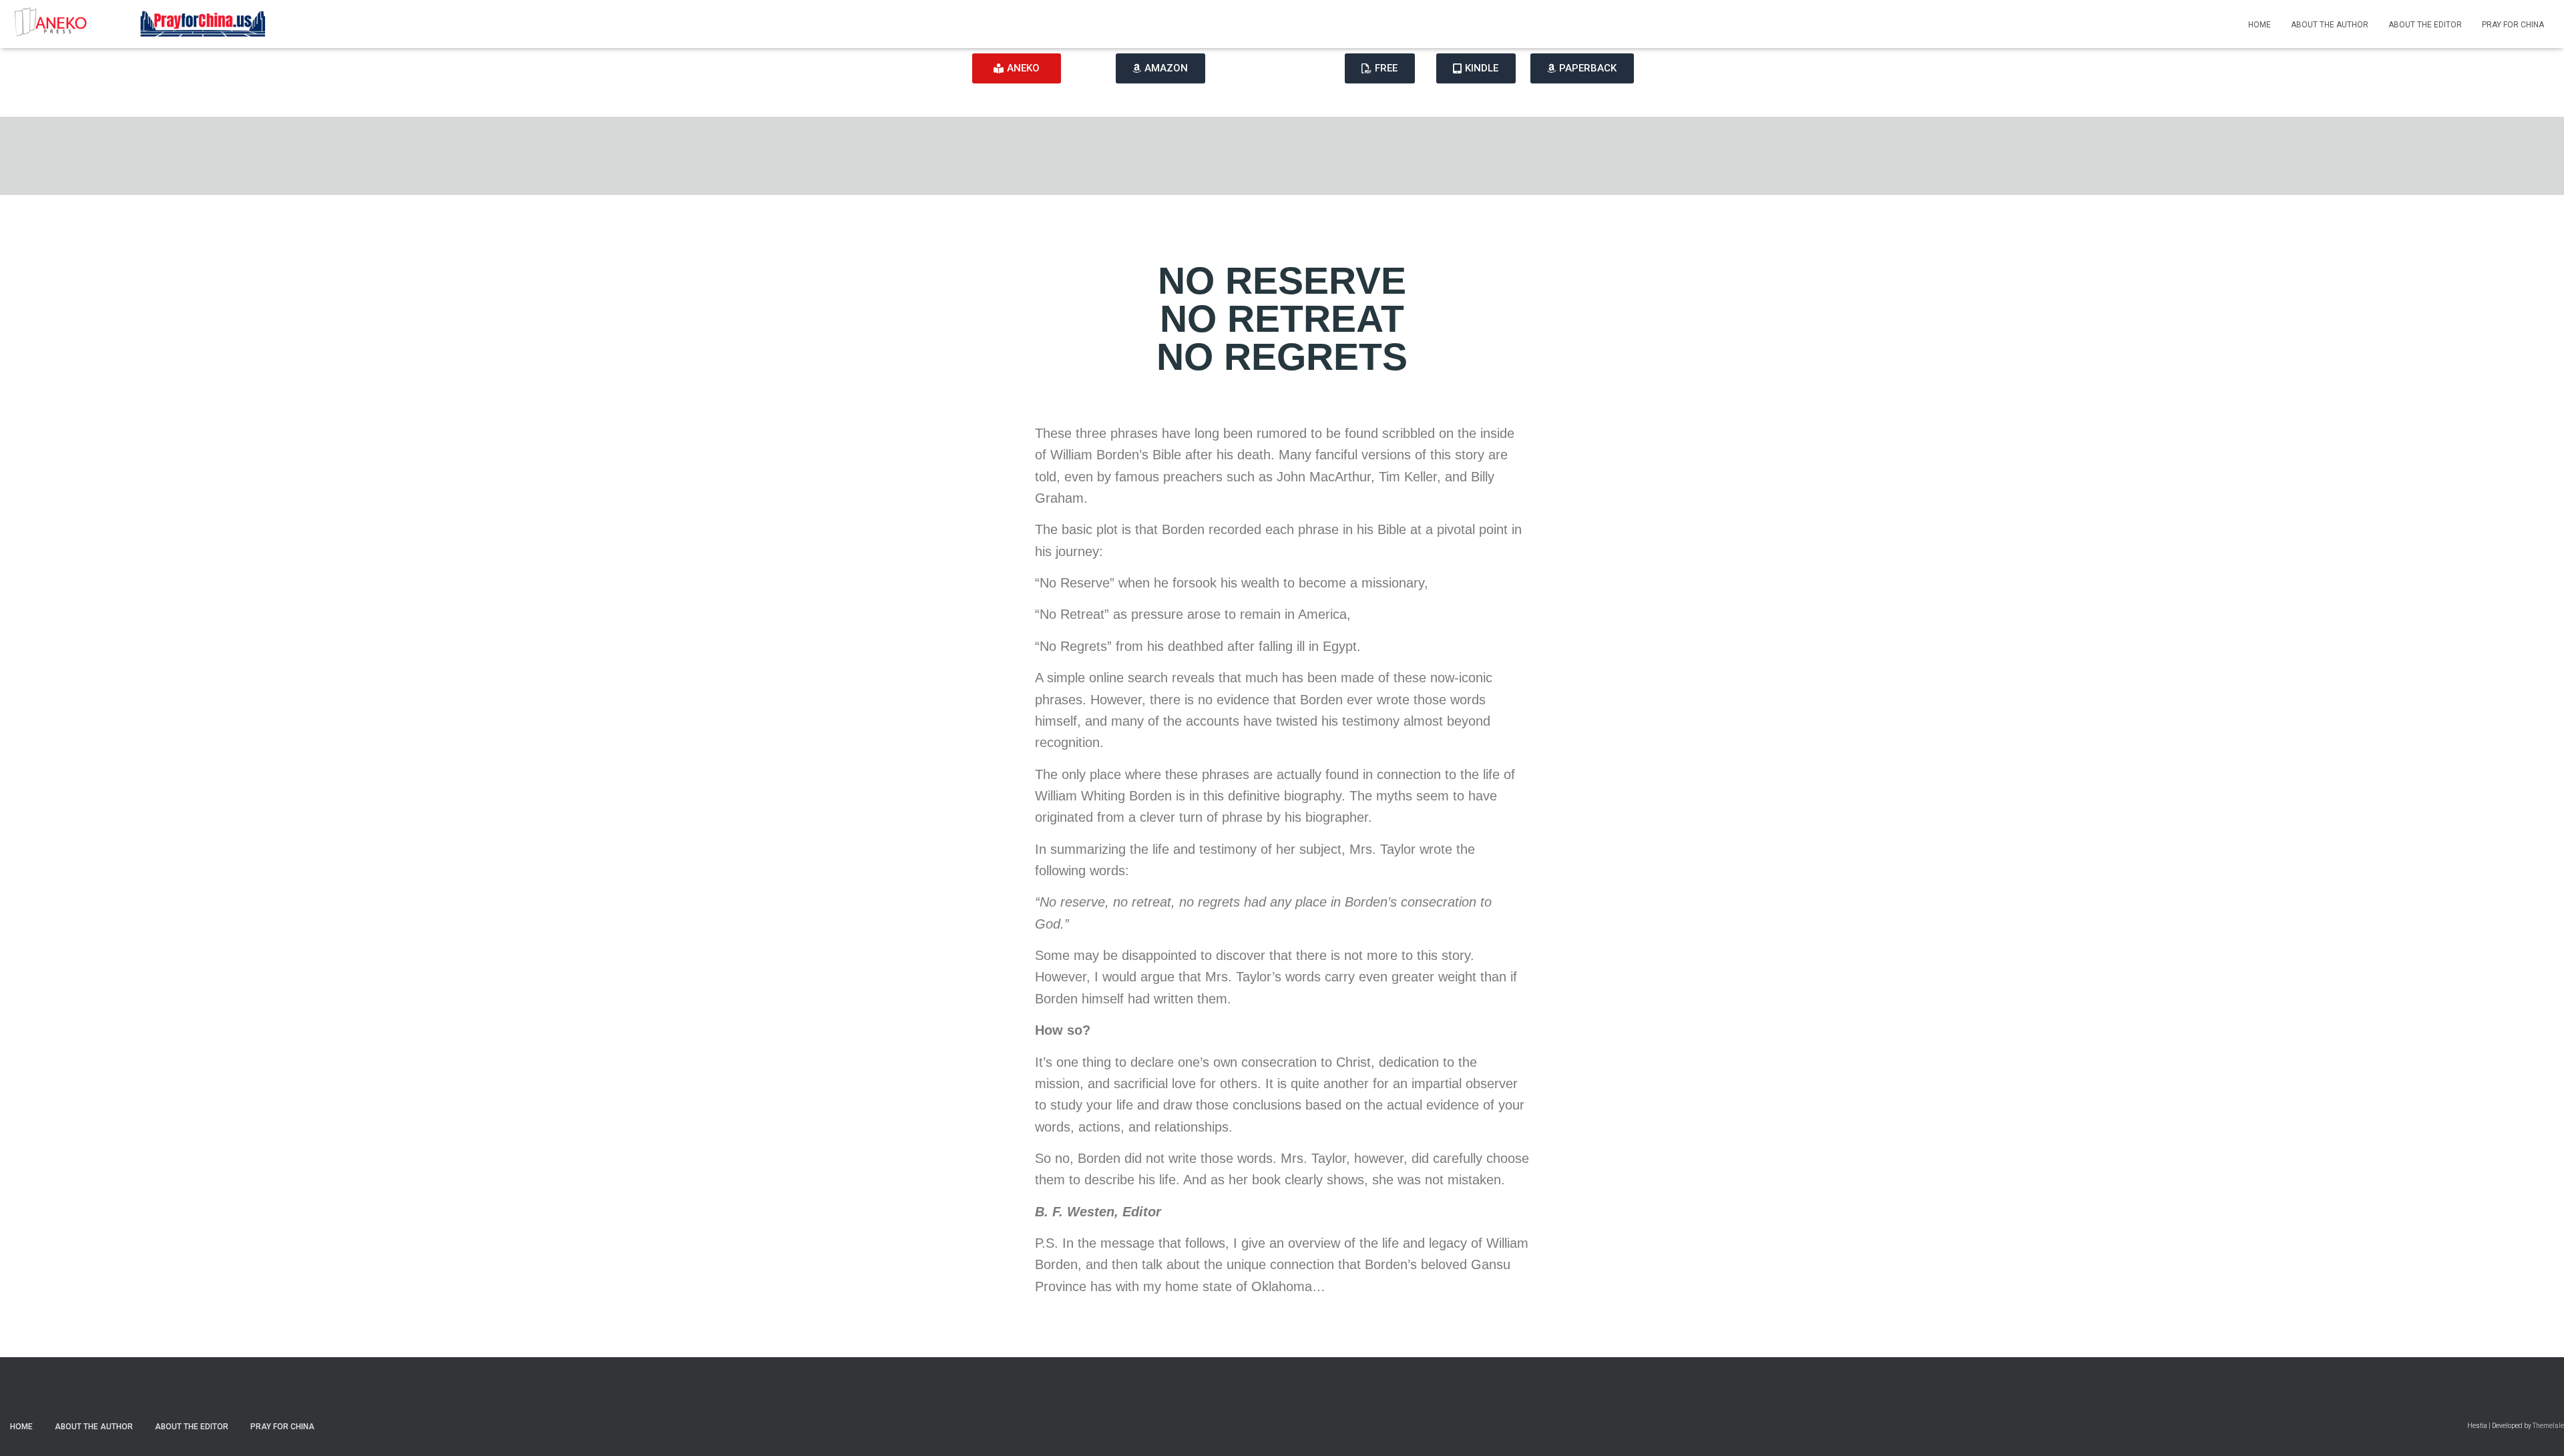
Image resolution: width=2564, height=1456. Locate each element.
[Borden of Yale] (141, 24)
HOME (2260, 25)
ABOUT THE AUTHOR (2330, 25)
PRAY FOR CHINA (2513, 25)
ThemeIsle (2548, 1426)
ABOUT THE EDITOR (2425, 25)
